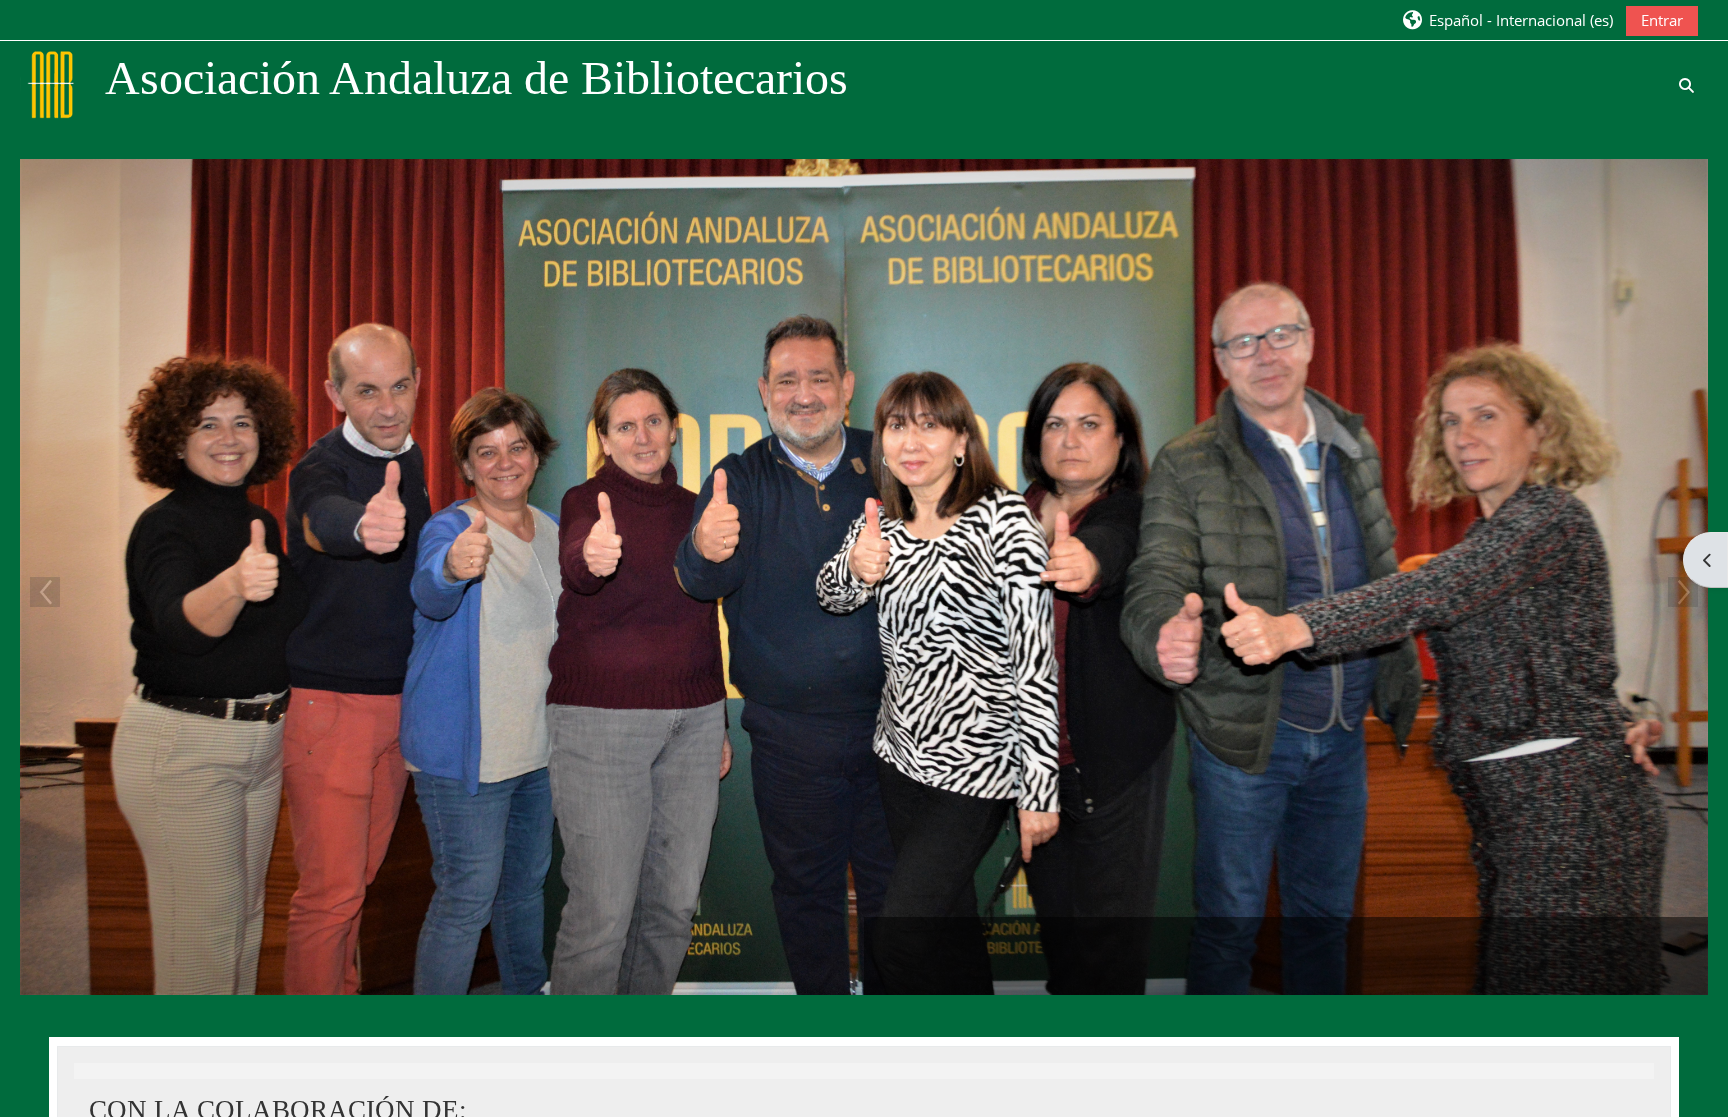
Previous (45, 592)
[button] (1507, 19)
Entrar (1662, 20)
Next (1683, 592)
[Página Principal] (53, 83)
